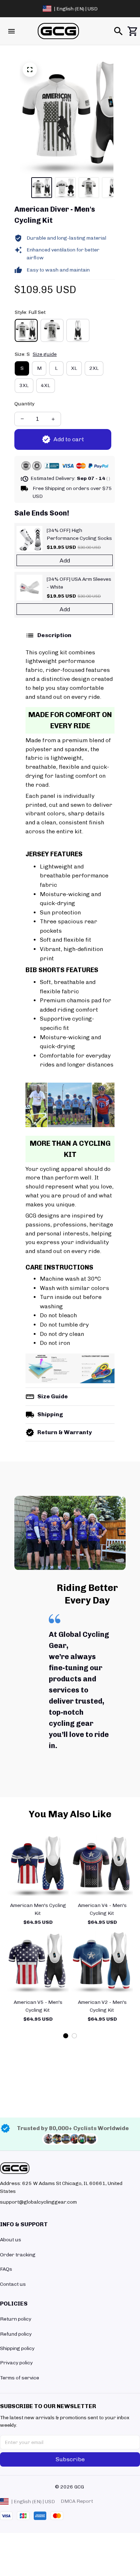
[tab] (66, 2036)
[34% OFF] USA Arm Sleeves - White (79, 583)
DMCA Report (77, 2501)
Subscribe (70, 2459)
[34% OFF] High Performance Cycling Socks (79, 534)
